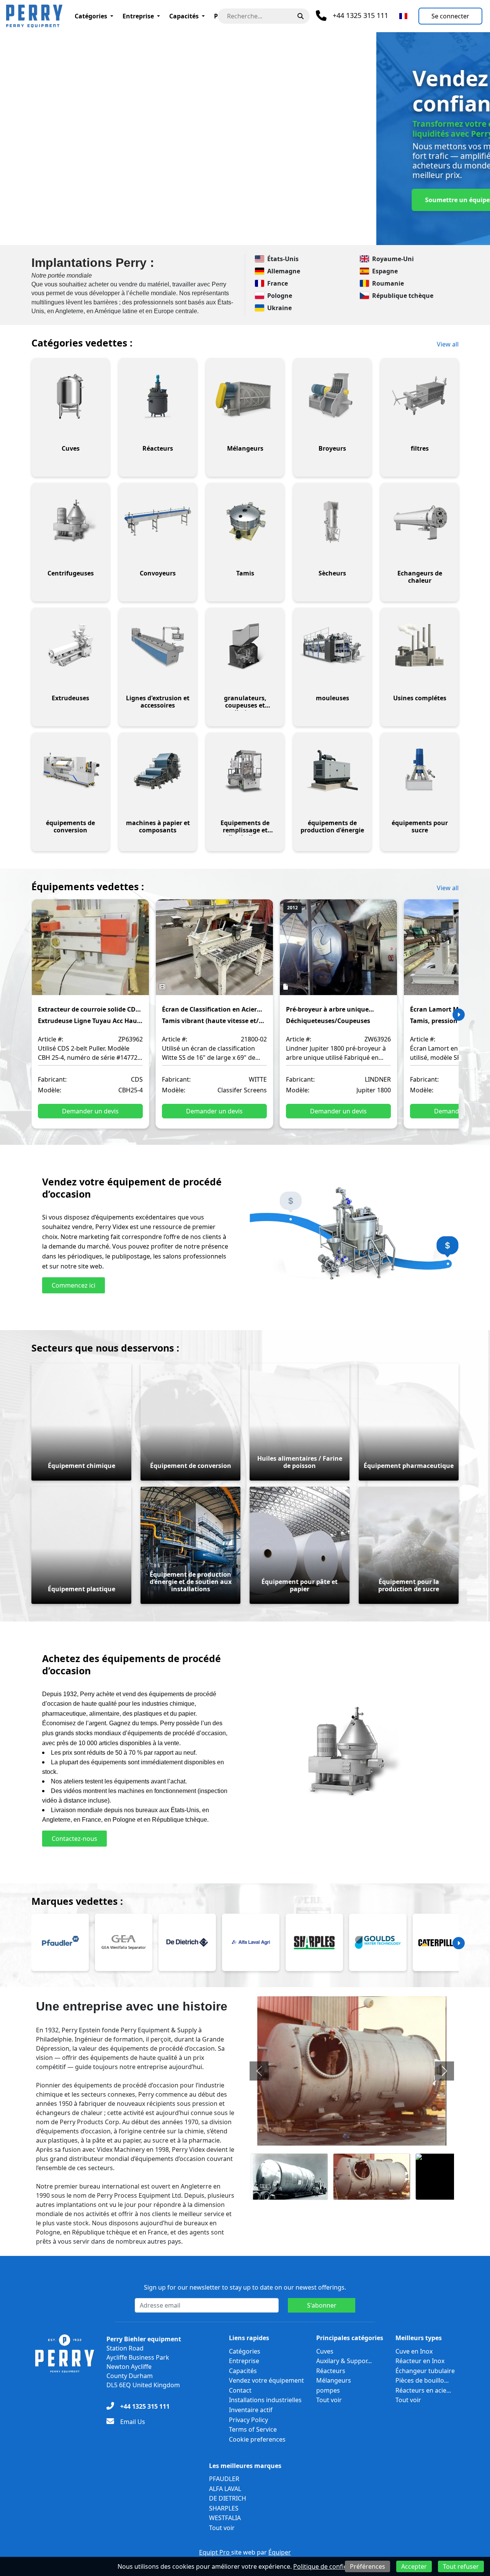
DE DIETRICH (228, 2498)
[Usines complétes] (420, 646)
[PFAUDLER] (60, 1942)
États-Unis (283, 259)
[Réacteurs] (158, 396)
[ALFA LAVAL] (251, 1942)
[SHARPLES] (314, 1942)
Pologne (280, 296)
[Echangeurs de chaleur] (420, 521)
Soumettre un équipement (89, 200)
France (278, 283)
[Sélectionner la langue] (403, 16)
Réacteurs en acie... (423, 2390)
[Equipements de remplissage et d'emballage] (245, 771)
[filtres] (420, 396)
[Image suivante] (444, 2071)
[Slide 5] (252, 235)
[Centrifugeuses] (70, 521)
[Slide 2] (211, 235)
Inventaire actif (251, 2410)
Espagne (385, 271)
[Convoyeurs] (158, 521)
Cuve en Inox (414, 2351)
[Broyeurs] (332, 396)
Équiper (280, 2552)
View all (448, 344)
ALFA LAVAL (225, 2489)
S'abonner (322, 2305)
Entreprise (138, 16)
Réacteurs (331, 2371)
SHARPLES (224, 2508)
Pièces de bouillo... (422, 2380)
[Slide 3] (224, 235)
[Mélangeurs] (245, 396)
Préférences (367, 2566)
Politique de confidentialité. (333, 2566)
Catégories (91, 16)
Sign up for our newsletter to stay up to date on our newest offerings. (245, 2287)
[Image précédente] (259, 2071)
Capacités (184, 16)
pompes (328, 2390)
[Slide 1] (197, 235)
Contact (240, 2390)
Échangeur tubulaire (425, 2371)
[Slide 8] (293, 235)
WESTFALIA (225, 2518)
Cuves (325, 2351)
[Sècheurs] (332, 521)
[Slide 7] (279, 235)
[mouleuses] (332, 646)
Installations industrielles (265, 2400)
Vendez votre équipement (266, 2380)
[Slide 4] (238, 235)
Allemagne (284, 271)
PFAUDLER (224, 2479)
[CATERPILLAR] (441, 1942)
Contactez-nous (185, 200)
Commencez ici (73, 1285)
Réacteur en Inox (420, 2361)
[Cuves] (70, 396)
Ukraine (279, 308)
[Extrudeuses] (70, 646)
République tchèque (403, 296)
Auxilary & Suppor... (344, 2361)
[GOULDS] (378, 1942)
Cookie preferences (257, 2439)
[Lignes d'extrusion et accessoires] (158, 646)
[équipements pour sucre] (420, 771)
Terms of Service (253, 2429)
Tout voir (329, 2400)
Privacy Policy (248, 2420)
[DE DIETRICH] (187, 1942)
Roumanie (388, 283)
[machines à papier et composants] (158, 771)
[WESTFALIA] (124, 1942)
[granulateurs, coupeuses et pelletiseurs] (245, 646)
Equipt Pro (215, 2552)
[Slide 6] (266, 235)
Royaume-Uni (393, 259)
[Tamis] (245, 521)
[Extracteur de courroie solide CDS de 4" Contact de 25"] (90, 953)
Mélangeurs (334, 2380)
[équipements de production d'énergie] (332, 771)
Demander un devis (90, 1111)
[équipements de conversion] (70, 771)
